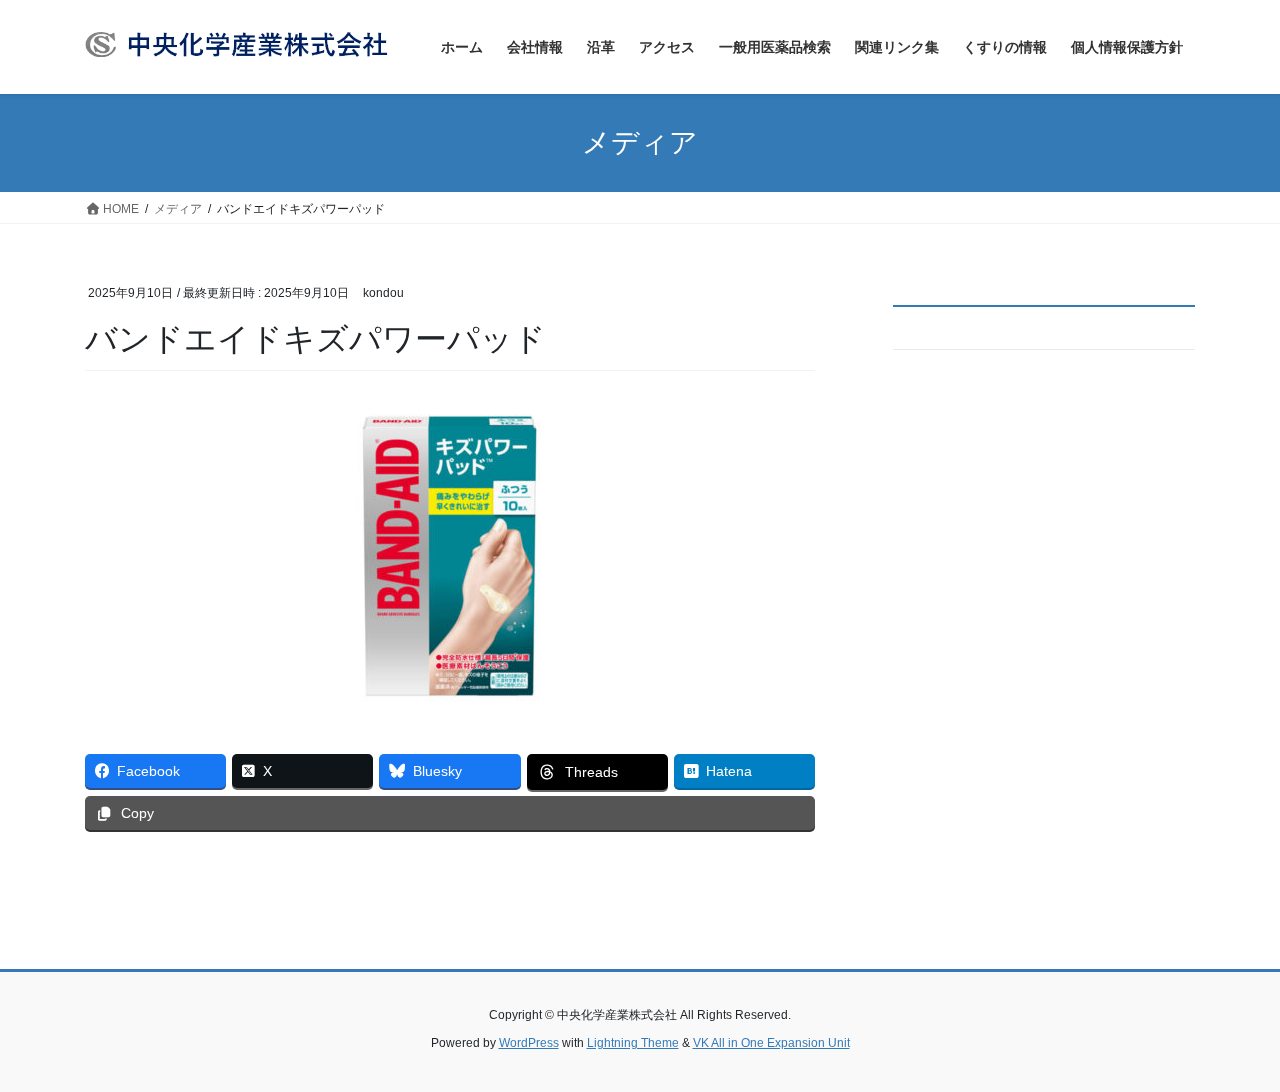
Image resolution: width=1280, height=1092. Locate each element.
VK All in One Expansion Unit (771, 1043)
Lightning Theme (633, 1043)
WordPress (529, 1043)
